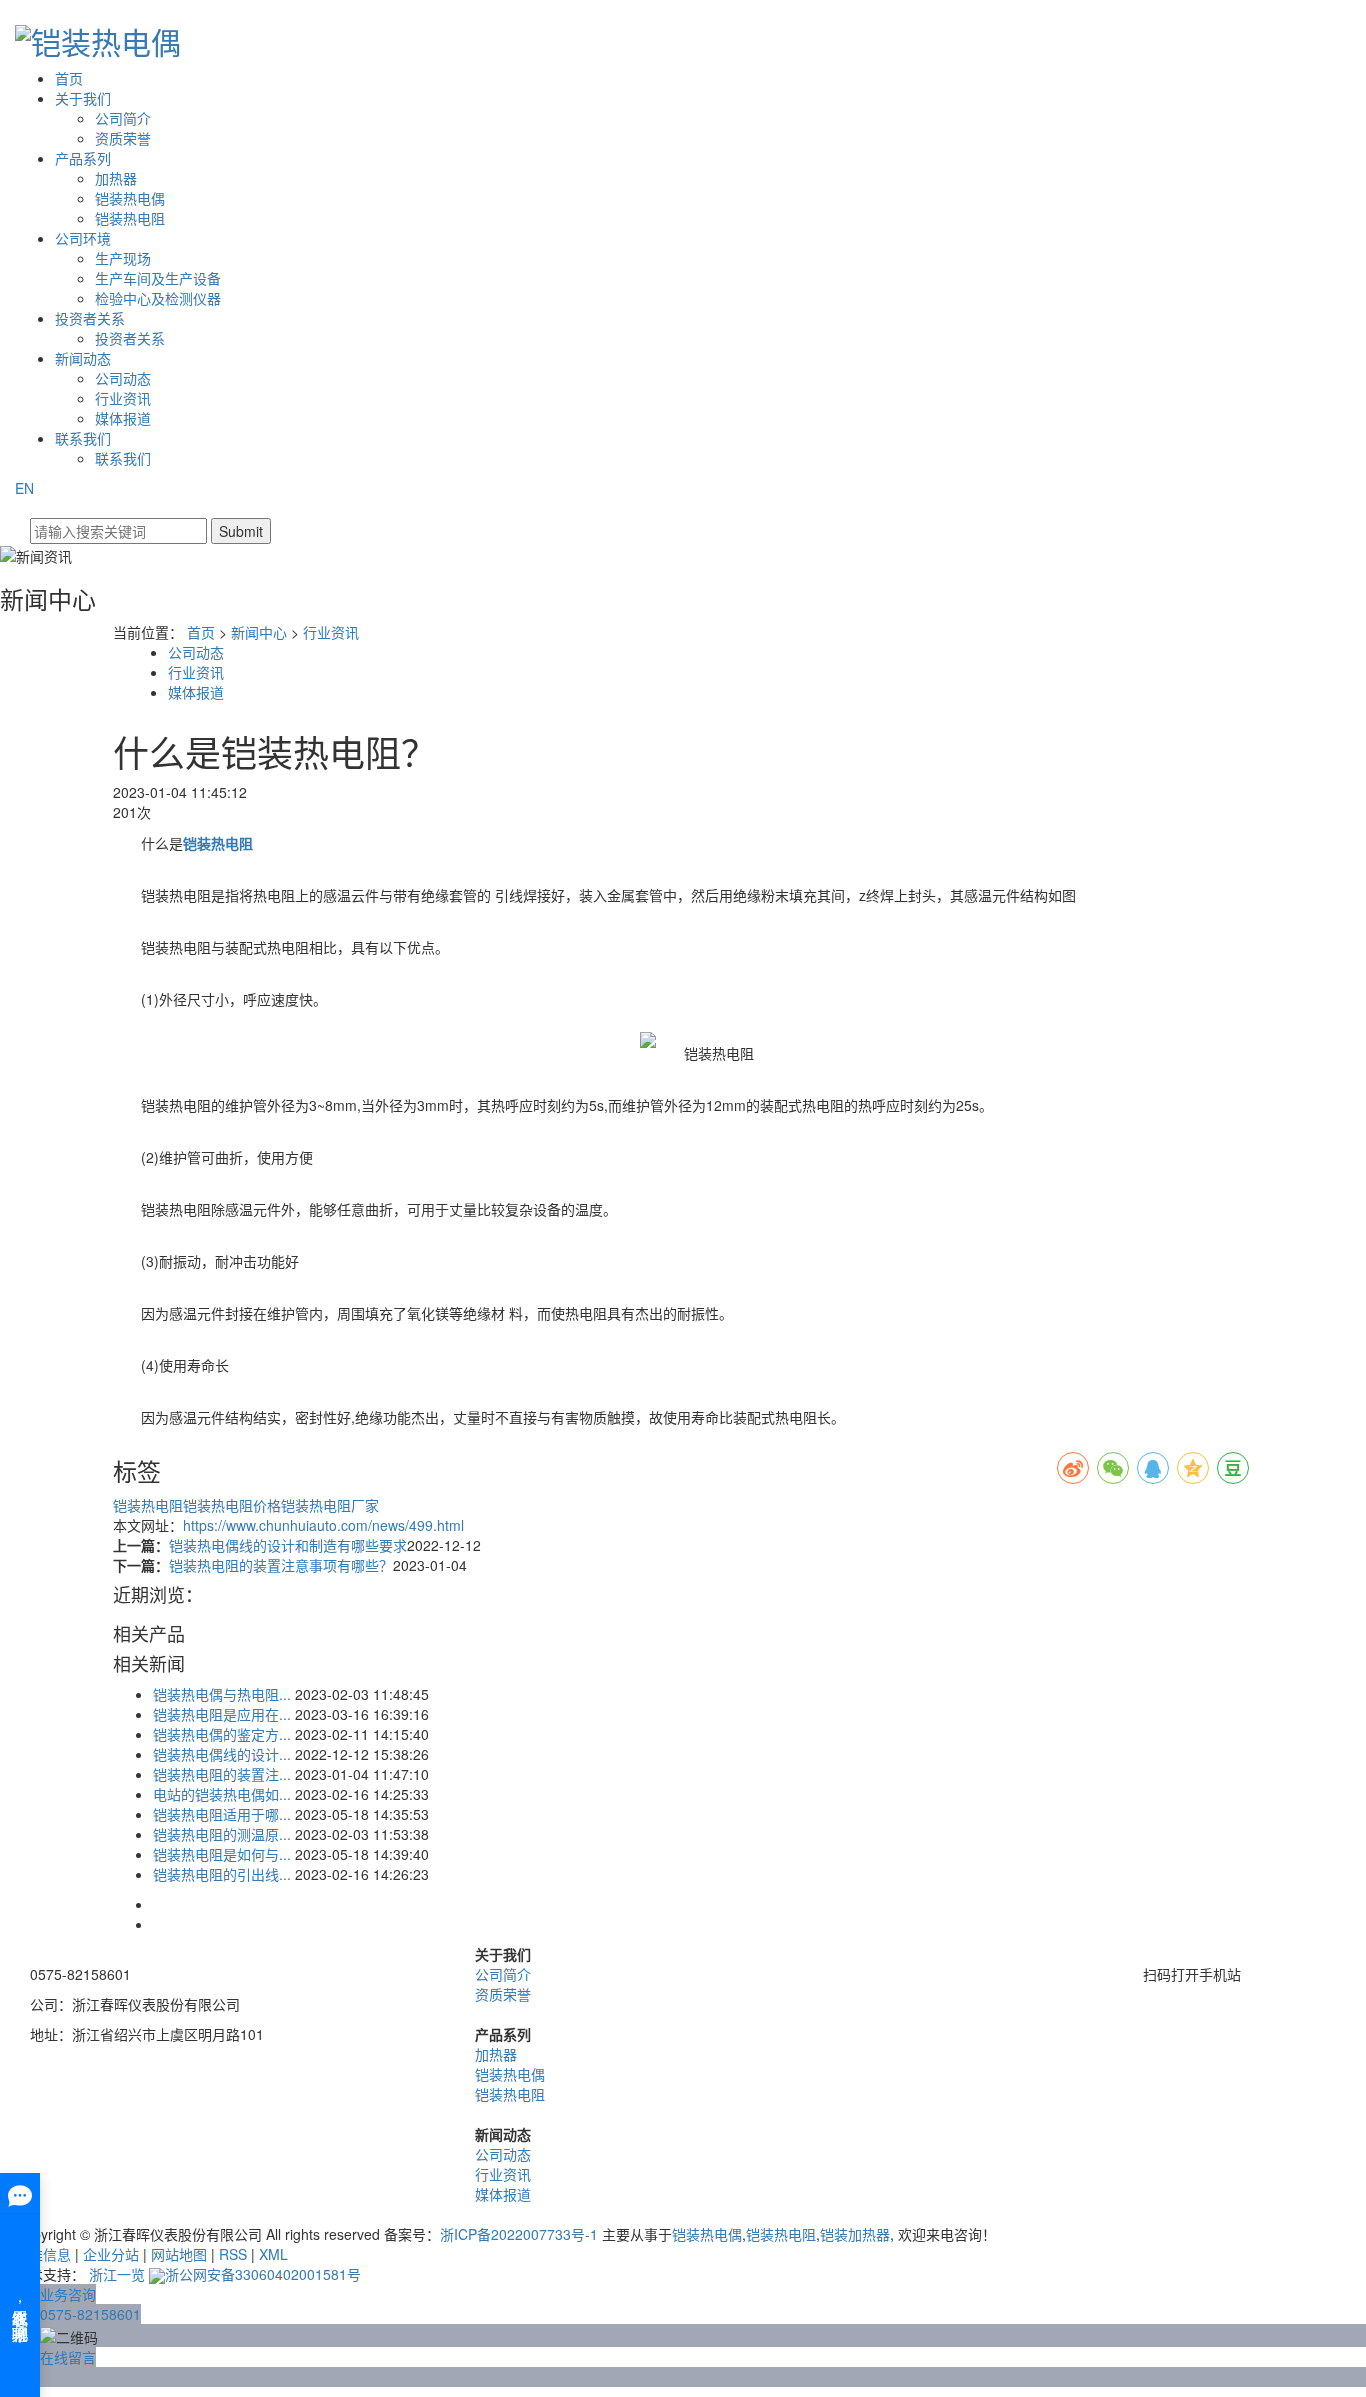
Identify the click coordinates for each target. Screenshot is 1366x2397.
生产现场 (123, 258)
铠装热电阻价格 (232, 1505)
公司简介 (123, 118)
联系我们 (83, 438)
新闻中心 (259, 632)
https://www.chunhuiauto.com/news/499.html (323, 1525)
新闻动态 (83, 358)
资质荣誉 (123, 138)
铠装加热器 (855, 2234)
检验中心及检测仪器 (158, 298)
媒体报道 (123, 418)
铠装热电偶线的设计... (222, 1754)
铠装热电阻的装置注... (222, 1774)
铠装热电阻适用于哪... (222, 1814)
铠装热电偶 (130, 198)
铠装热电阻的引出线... (222, 1874)
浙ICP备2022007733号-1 (519, 2234)
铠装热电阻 (130, 218)
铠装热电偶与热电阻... (222, 1694)
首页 (69, 78)
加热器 (116, 178)
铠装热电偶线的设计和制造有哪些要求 (288, 1545)
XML (273, 2254)
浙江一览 (117, 2274)
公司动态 (123, 378)
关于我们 (83, 98)
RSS (233, 2254)
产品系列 (83, 158)
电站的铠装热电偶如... (222, 1794)
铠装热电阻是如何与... (222, 1854)
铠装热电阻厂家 (330, 1505)
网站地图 (179, 2254)
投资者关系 (90, 318)
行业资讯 (123, 398)
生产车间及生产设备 (158, 278)
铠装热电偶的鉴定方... (222, 1734)
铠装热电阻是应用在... (222, 1714)
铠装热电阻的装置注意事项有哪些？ (281, 1565)
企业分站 (111, 2254)
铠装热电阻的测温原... (222, 1834)
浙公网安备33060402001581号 (263, 2274)
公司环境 (83, 238)
